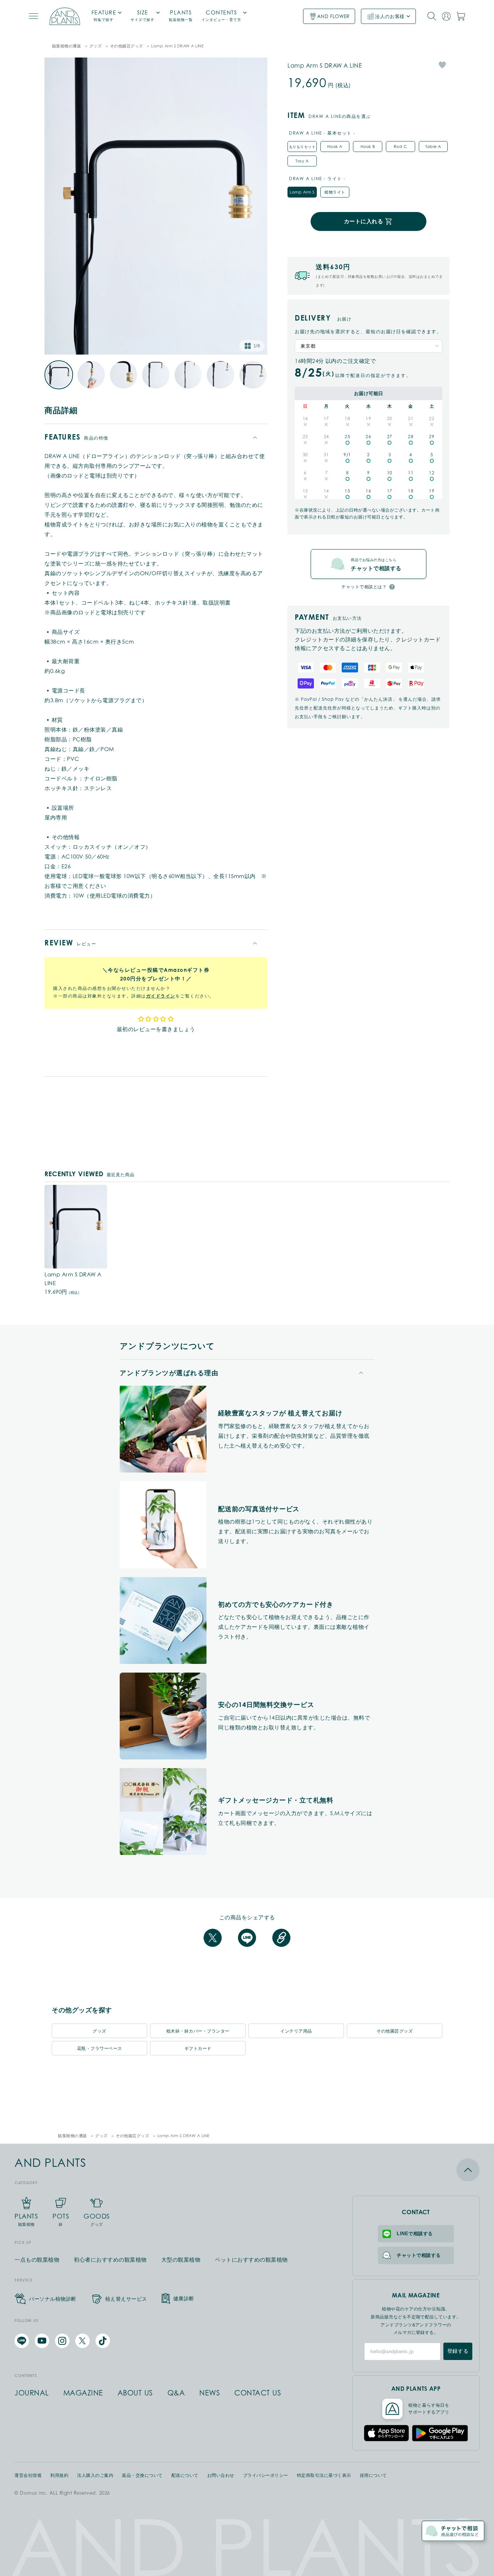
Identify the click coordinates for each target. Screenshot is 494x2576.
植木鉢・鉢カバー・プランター (198, 2031)
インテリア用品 (296, 2031)
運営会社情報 (28, 2475)
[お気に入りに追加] (442, 65)
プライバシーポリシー (266, 2475)
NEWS (210, 2393)
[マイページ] (446, 16)
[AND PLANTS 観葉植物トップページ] (65, 16)
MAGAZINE (83, 2393)
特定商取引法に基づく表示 (324, 2475)
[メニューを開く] (33, 16)
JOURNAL (32, 2393)
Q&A (176, 2393)
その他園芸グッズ (127, 46)
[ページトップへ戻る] (416, 2170)
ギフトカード (198, 2048)
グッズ (96, 46)
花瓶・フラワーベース (100, 2048)
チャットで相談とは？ (364, 587)
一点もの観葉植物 (37, 2260)
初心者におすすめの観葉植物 (110, 2260)
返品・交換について (142, 2475)
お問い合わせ (221, 2475)
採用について (373, 2475)
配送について (185, 2475)
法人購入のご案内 (95, 2475)
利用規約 (59, 2475)
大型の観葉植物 (181, 2260)
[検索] (432, 16)
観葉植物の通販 (67, 46)
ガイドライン (161, 996)
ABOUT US (135, 2393)
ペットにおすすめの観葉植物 (251, 2260)
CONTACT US (258, 2393)
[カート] (461, 16)
